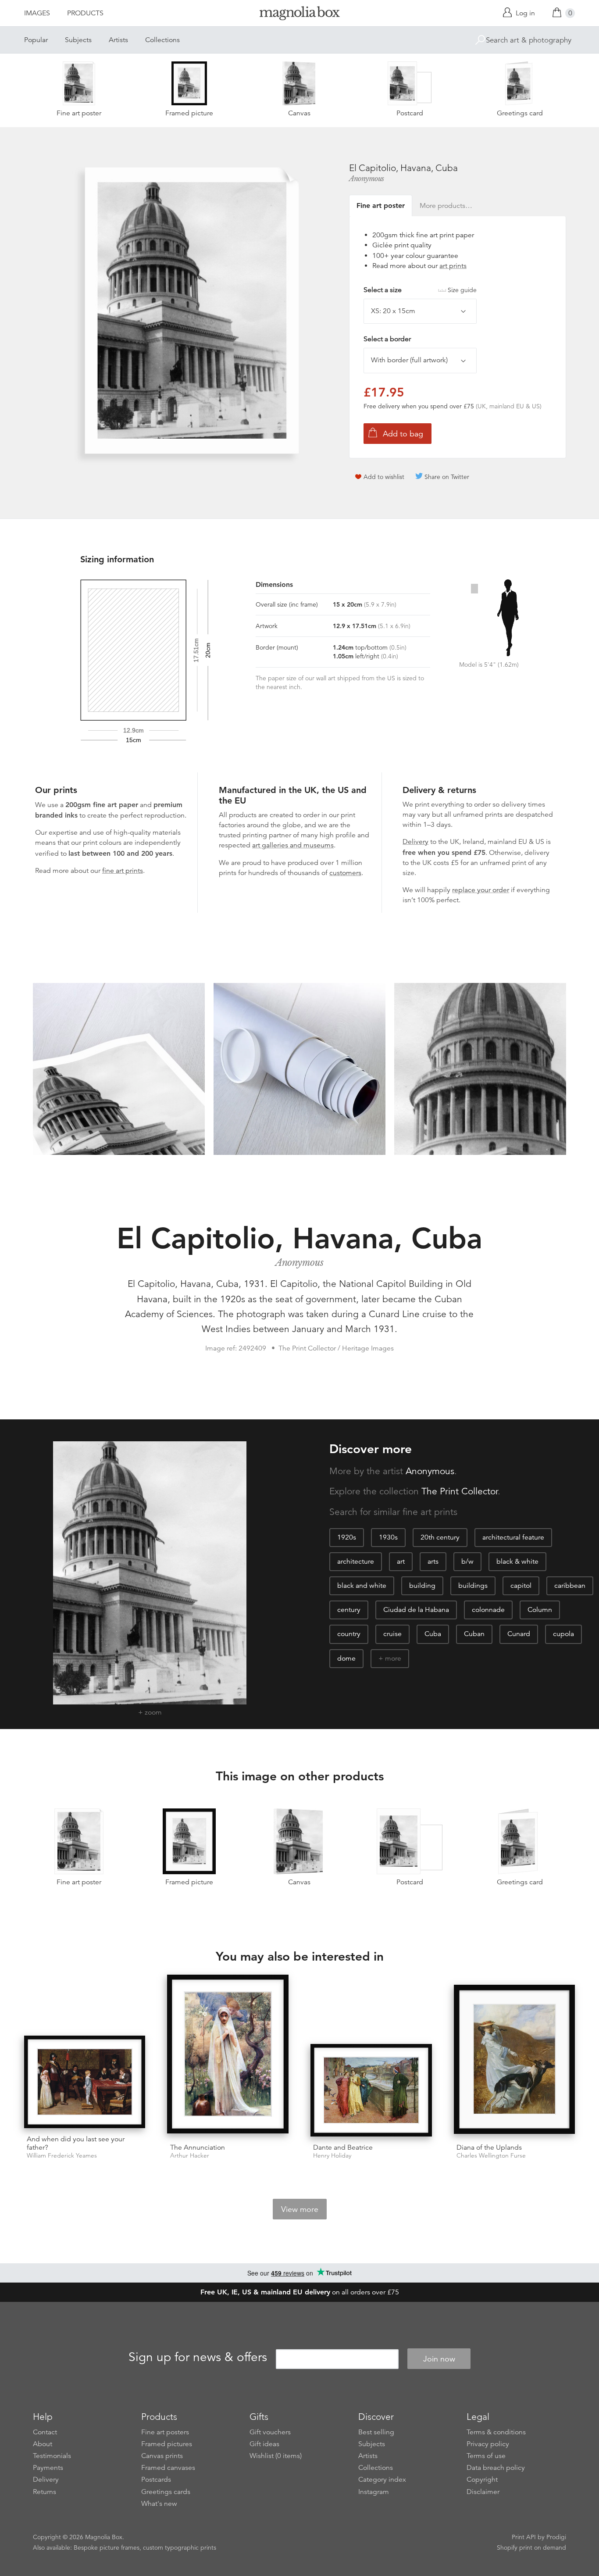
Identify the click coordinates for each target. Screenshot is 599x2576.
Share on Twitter (447, 477)
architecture (356, 1561)
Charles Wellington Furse (491, 2156)
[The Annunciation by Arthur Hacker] (228, 2056)
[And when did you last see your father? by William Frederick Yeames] (85, 2082)
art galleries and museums (293, 845)
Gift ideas (264, 2444)
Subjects (78, 40)
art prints (453, 266)
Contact (45, 2432)
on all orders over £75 (300, 2292)
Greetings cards (166, 2492)
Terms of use (486, 2456)
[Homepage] (299, 15)
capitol (521, 1586)
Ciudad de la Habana (416, 1610)
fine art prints (123, 871)
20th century (440, 1537)
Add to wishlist (384, 477)
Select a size (420, 290)
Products (85, 13)
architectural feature (513, 1537)
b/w (467, 1561)
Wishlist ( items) (276, 2456)
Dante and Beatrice (343, 2147)
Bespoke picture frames (107, 2547)
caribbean (570, 1586)
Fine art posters (165, 2432)
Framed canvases (168, 2468)
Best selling (376, 2432)
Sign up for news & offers (198, 2358)
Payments (48, 2468)
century (349, 1610)
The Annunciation (198, 2147)
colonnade (488, 1610)
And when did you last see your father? (76, 2143)
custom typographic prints (180, 2547)
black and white (362, 1586)
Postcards (156, 2480)
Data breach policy (496, 2468)
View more (300, 2209)
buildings (473, 1586)
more (393, 1658)
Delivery (415, 842)
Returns (45, 2492)
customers (345, 873)
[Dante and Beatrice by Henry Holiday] (371, 2090)
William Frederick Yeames (62, 2156)
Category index (382, 2480)
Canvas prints (162, 2456)
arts (433, 1561)
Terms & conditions (496, 2432)
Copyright (482, 2480)
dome (346, 1658)
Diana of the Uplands (489, 2147)
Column (540, 1610)
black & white (517, 1561)
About (43, 2444)
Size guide (462, 290)
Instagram (374, 2492)
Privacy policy (488, 2444)
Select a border (387, 339)
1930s (388, 1537)
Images (37, 13)
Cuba (433, 1634)
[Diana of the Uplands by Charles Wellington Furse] (515, 2061)
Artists (118, 40)
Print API (524, 2537)
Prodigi (556, 2537)
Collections (162, 40)
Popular (36, 40)
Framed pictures (167, 2444)
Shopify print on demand (531, 2547)
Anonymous (367, 179)
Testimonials (52, 2456)
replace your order (481, 890)
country (349, 1634)
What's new (159, 2504)
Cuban (474, 1634)
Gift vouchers (270, 2432)
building (422, 1586)
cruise (392, 1634)
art (401, 1561)
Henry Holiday (332, 2156)
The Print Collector (460, 1491)
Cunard (519, 1634)
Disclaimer (483, 2492)
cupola (563, 1634)
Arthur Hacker (190, 2156)
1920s (347, 1537)
